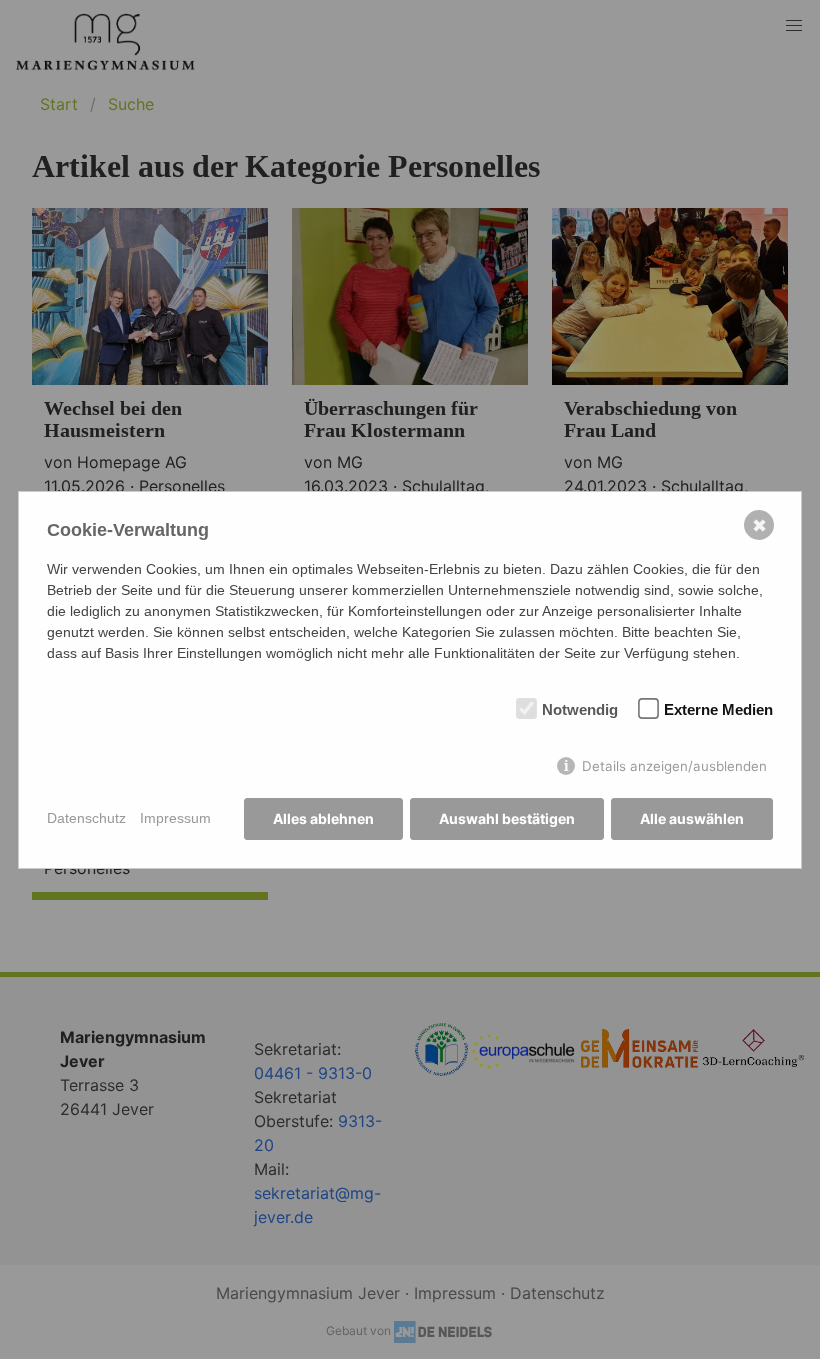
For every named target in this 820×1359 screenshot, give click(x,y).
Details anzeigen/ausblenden (674, 766)
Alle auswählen (692, 818)
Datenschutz (86, 818)
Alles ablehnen (323, 818)
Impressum (175, 818)
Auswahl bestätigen (507, 818)
